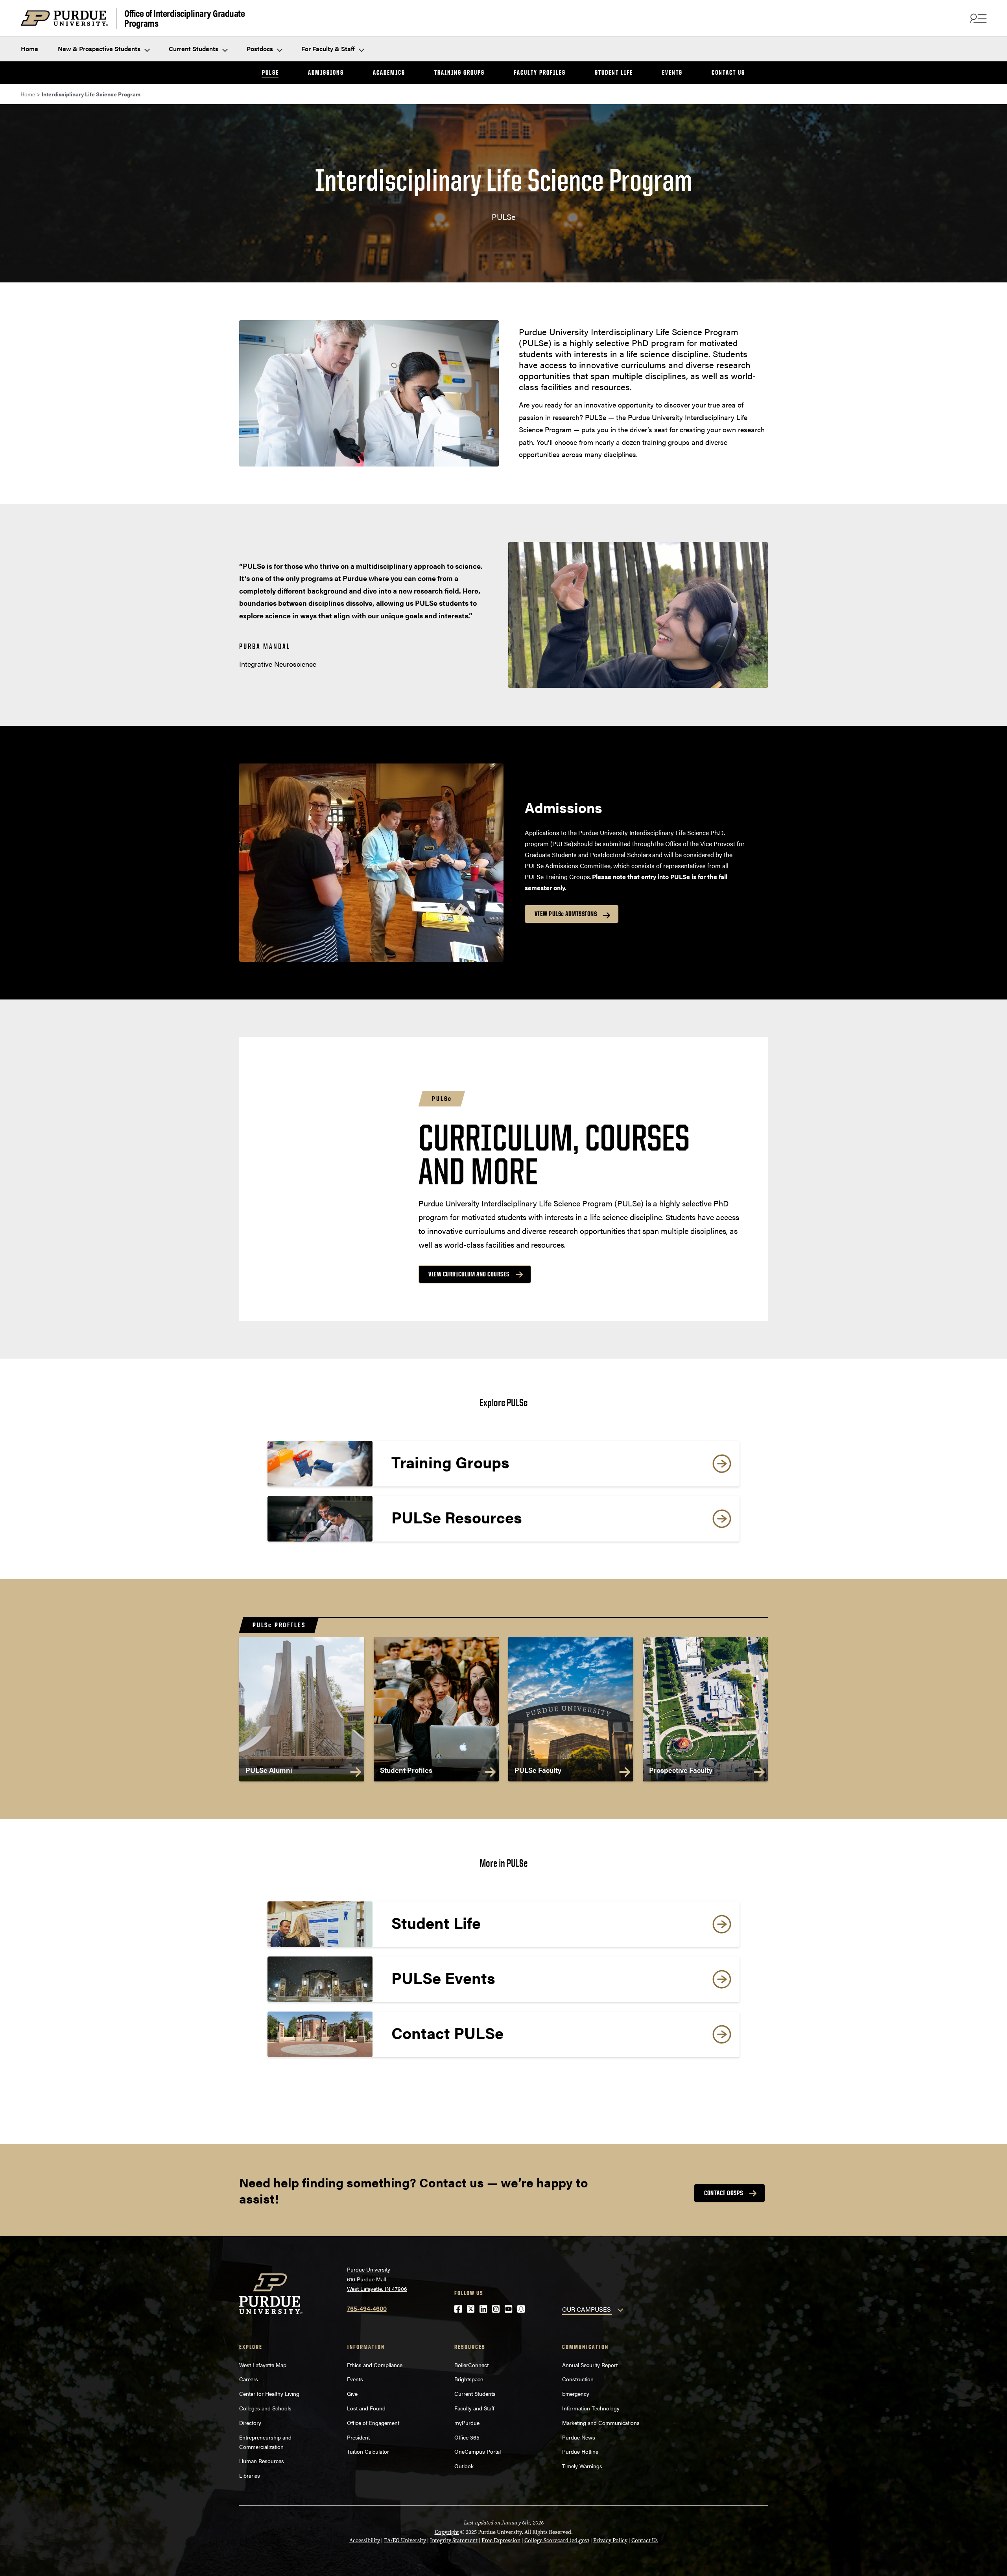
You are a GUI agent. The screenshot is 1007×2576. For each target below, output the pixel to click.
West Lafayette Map (263, 2365)
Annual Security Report (590, 2365)
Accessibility (365, 2540)
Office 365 (467, 2437)
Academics (389, 72)
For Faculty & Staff (329, 49)
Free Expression (501, 2540)
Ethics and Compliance (375, 2365)
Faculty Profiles (540, 72)
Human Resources (262, 2461)
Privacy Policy (610, 2540)
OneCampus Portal (478, 2451)
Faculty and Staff (474, 2408)
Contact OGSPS (724, 2193)
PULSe (270, 72)
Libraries (250, 2475)
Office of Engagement (373, 2423)
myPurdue (467, 2423)
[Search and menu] (977, 18)
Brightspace (469, 2379)
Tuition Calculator (368, 2451)
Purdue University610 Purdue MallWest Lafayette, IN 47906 (377, 2279)
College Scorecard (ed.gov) (557, 2540)
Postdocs (261, 49)
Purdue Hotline (580, 2451)
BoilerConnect (471, 2365)
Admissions (326, 72)
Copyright (447, 2532)
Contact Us (728, 72)
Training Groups (459, 72)
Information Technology (591, 2408)
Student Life (614, 72)
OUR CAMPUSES (586, 2309)
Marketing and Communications (601, 2423)
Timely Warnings (582, 2466)
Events (672, 72)
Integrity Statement (454, 2540)
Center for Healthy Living (269, 2393)
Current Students (194, 49)
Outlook (464, 2466)
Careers (249, 2379)
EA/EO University (405, 2540)
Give (352, 2393)
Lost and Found (366, 2408)
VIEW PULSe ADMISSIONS (566, 914)
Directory (250, 2423)
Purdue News (579, 2437)
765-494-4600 (367, 2308)
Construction (578, 2379)
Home (30, 49)
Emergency (576, 2393)
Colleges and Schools (265, 2408)
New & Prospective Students (100, 49)
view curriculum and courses (469, 1274)
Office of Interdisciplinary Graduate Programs (184, 18)
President (358, 2437)
